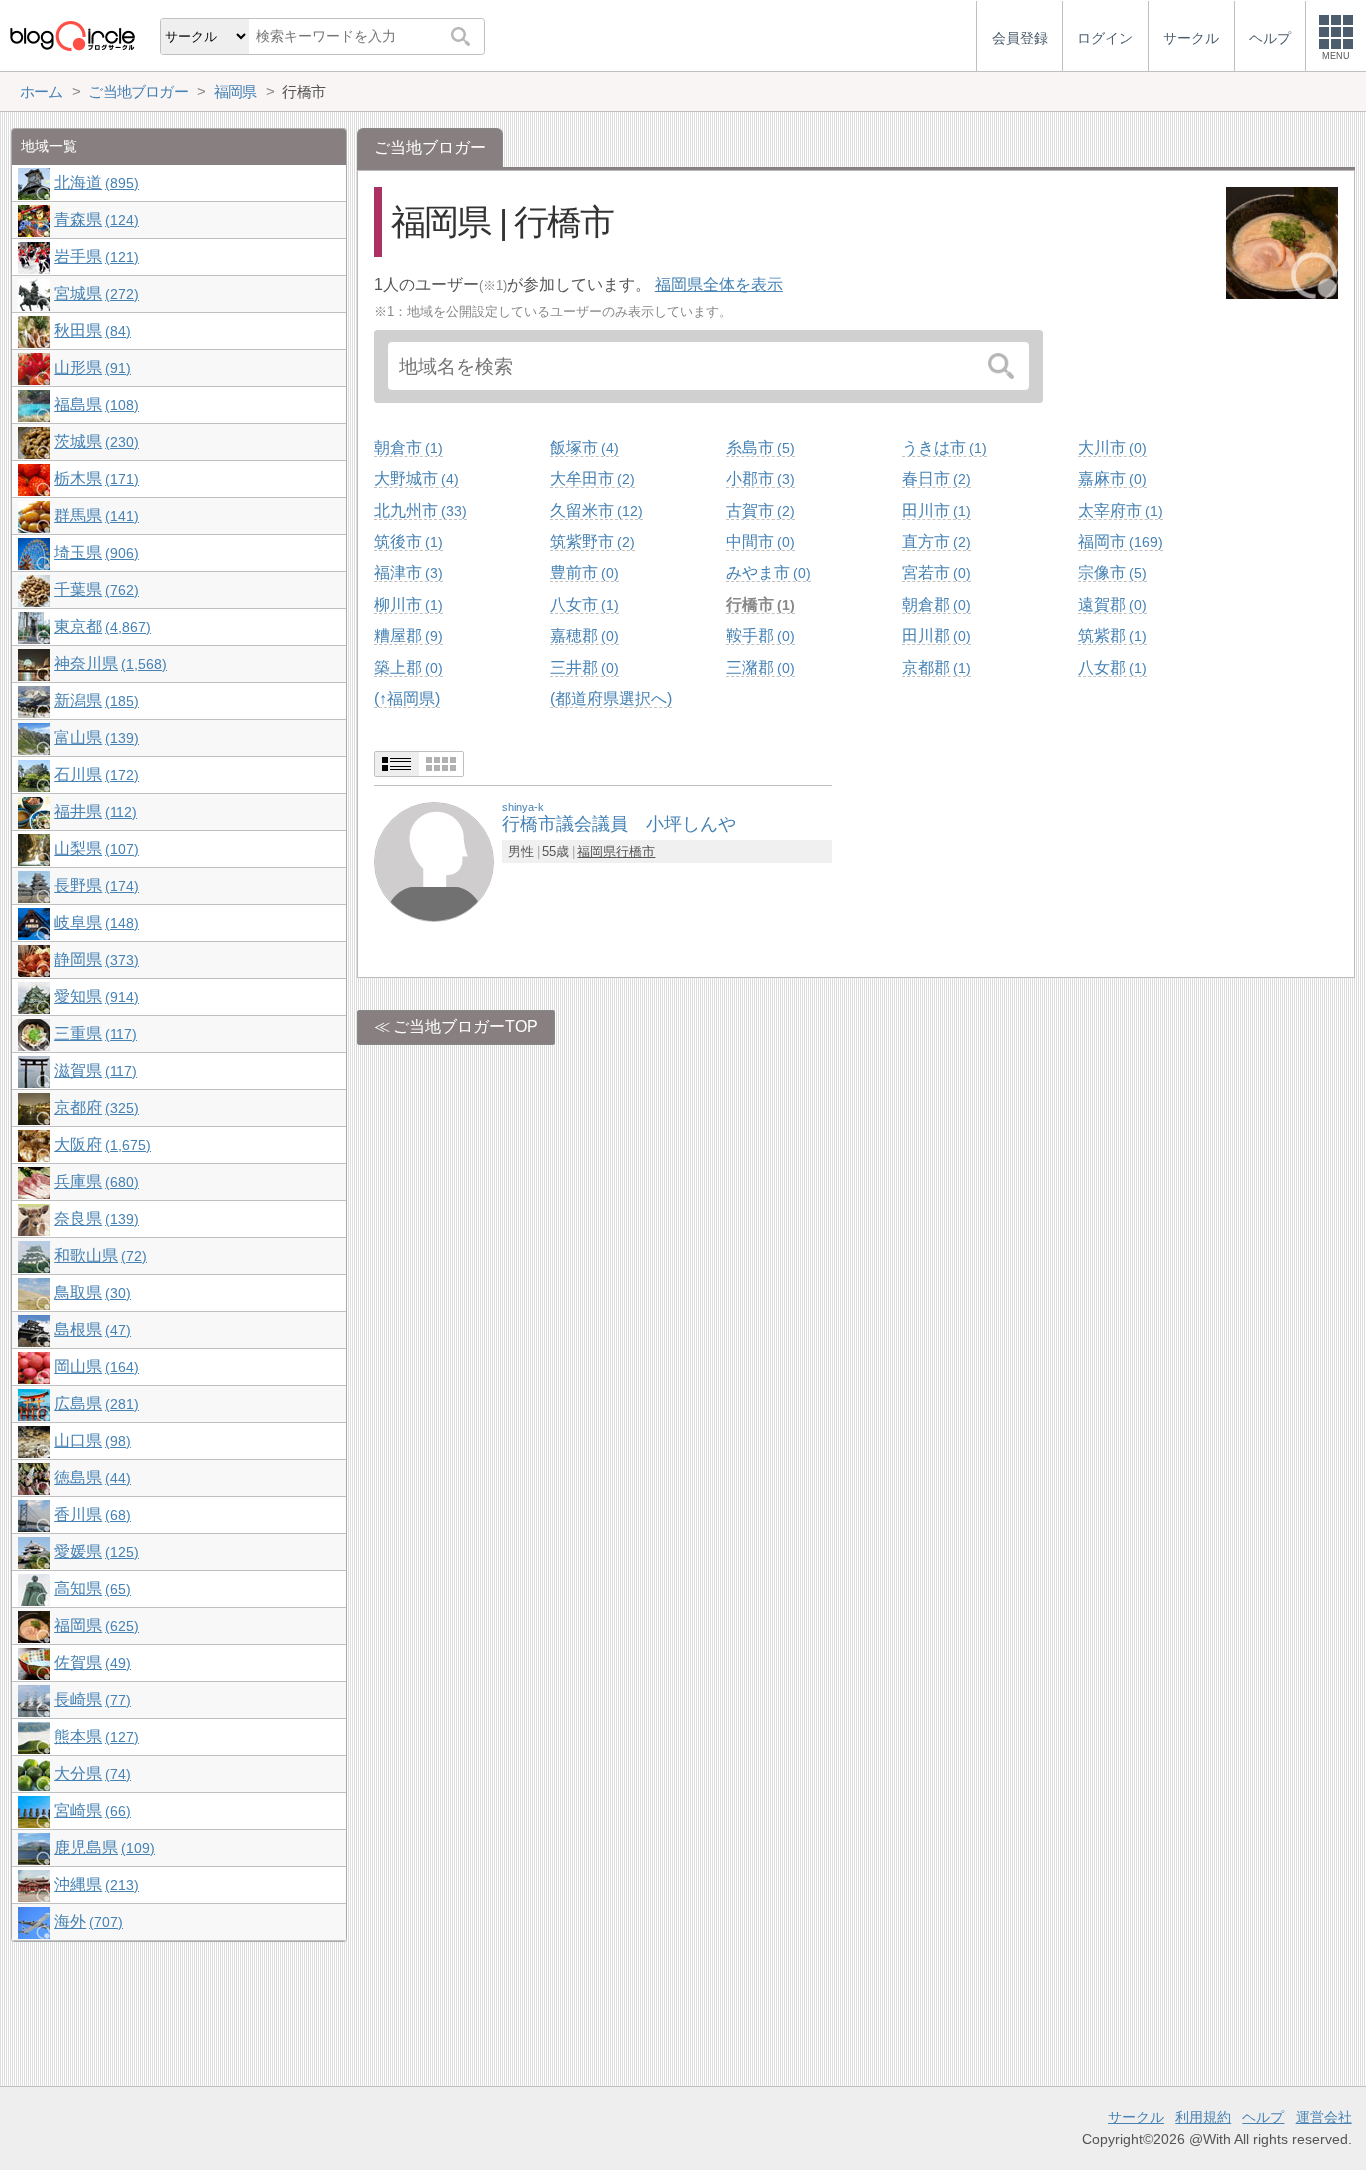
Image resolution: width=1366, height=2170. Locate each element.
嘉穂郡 (582, 635)
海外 (86, 1921)
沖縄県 (94, 1884)
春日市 (934, 478)
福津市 (406, 572)
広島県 (94, 1403)
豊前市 (582, 572)
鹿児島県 (102, 1847)
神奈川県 (108, 663)
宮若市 (934, 572)
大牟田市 (590, 478)
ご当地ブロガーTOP (465, 1026)
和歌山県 (98, 1255)
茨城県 (94, 441)
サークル (1136, 2117)
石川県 (94, 774)
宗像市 (1110, 572)
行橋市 (758, 604)
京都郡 (934, 667)
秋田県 (90, 330)
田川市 (934, 510)
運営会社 (1324, 2117)
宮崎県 (90, 1810)
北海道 (94, 182)
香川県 (90, 1514)
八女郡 (1110, 667)
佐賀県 (90, 1662)
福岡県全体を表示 (719, 284)
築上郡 (406, 667)
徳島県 (90, 1477)
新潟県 (94, 700)
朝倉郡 (934, 604)
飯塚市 (582, 447)
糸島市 (758, 447)
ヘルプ (1263, 2117)
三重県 (93, 1033)
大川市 (1110, 447)
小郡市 (758, 478)
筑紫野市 (590, 541)
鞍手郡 (758, 635)
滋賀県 (93, 1070)
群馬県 (94, 515)
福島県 (94, 404)
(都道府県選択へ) (611, 698)
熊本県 (94, 1736)
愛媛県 (94, 1551)
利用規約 (1203, 2117)
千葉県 (94, 589)
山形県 (90, 367)
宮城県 (94, 293)
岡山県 (94, 1366)
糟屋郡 (406, 635)
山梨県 (94, 848)
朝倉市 (406, 447)
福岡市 (1118, 541)
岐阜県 (94, 922)
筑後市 (406, 541)
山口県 (90, 1440)
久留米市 (594, 510)
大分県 (90, 1773)
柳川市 (406, 604)
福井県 (93, 811)
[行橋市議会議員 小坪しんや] (434, 861)
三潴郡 (758, 667)
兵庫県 (94, 1181)
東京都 (100, 626)
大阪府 (100, 1144)
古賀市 (758, 510)
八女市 (582, 604)
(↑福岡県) (407, 698)
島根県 (90, 1329)
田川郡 (934, 635)
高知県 (90, 1588)
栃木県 (94, 478)
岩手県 (94, 256)
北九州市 (418, 510)
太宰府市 (1118, 510)
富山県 (94, 737)
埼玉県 (94, 552)
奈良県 (94, 1218)
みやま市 (766, 572)
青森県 (94, 219)
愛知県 (94, 996)
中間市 (758, 541)
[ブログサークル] (72, 35)
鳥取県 (90, 1292)
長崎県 (90, 1699)
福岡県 (596, 851)
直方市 (934, 541)
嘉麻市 (1110, 478)
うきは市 (942, 447)
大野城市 (414, 478)
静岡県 (94, 959)
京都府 (94, 1107)
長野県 (94, 885)
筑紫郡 (1110, 635)
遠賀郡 (1110, 604)
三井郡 (582, 667)
